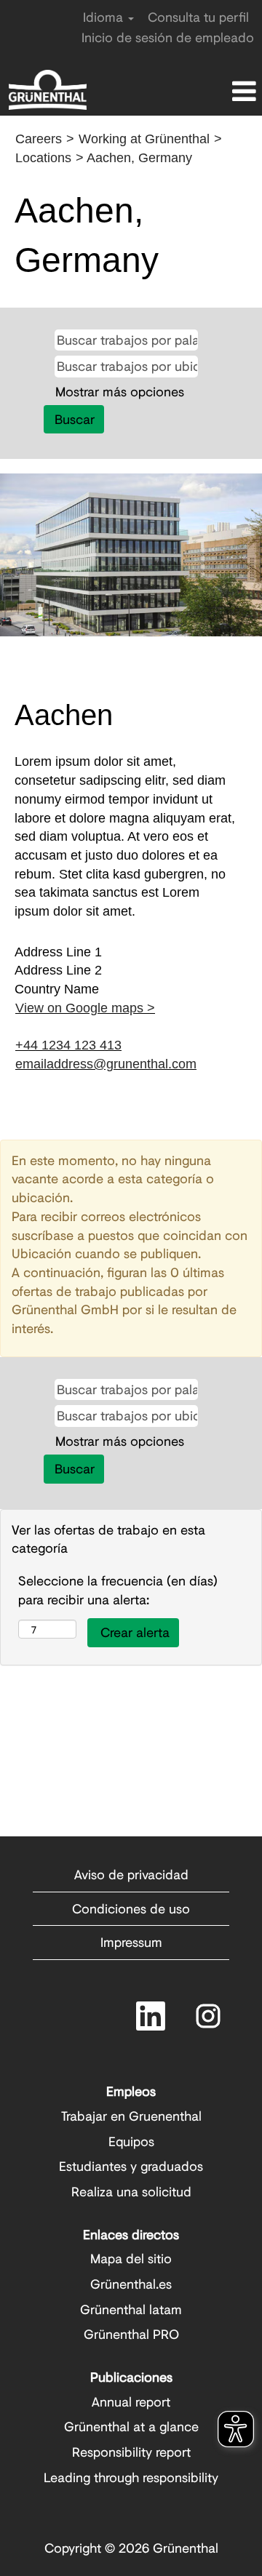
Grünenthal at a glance (131, 2426)
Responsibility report (131, 2452)
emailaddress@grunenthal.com (106, 1064)
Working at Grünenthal (144, 139)
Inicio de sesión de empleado (168, 37)
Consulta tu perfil (198, 17)
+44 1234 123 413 (68, 1045)
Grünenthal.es (131, 2284)
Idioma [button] (105, 17)
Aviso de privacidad (131, 1874)
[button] (218, 93)
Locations (43, 158)
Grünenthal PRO (131, 2334)
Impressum (131, 1942)
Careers (39, 139)
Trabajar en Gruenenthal (131, 2116)
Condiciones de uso (131, 1908)
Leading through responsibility (131, 2477)
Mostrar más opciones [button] (120, 391)
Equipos (131, 2141)
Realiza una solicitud (131, 2191)
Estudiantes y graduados (131, 2166)
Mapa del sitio (131, 2258)
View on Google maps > (85, 1008)
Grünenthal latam (131, 2309)
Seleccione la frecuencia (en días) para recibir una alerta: (118, 1590)
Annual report (131, 2401)
